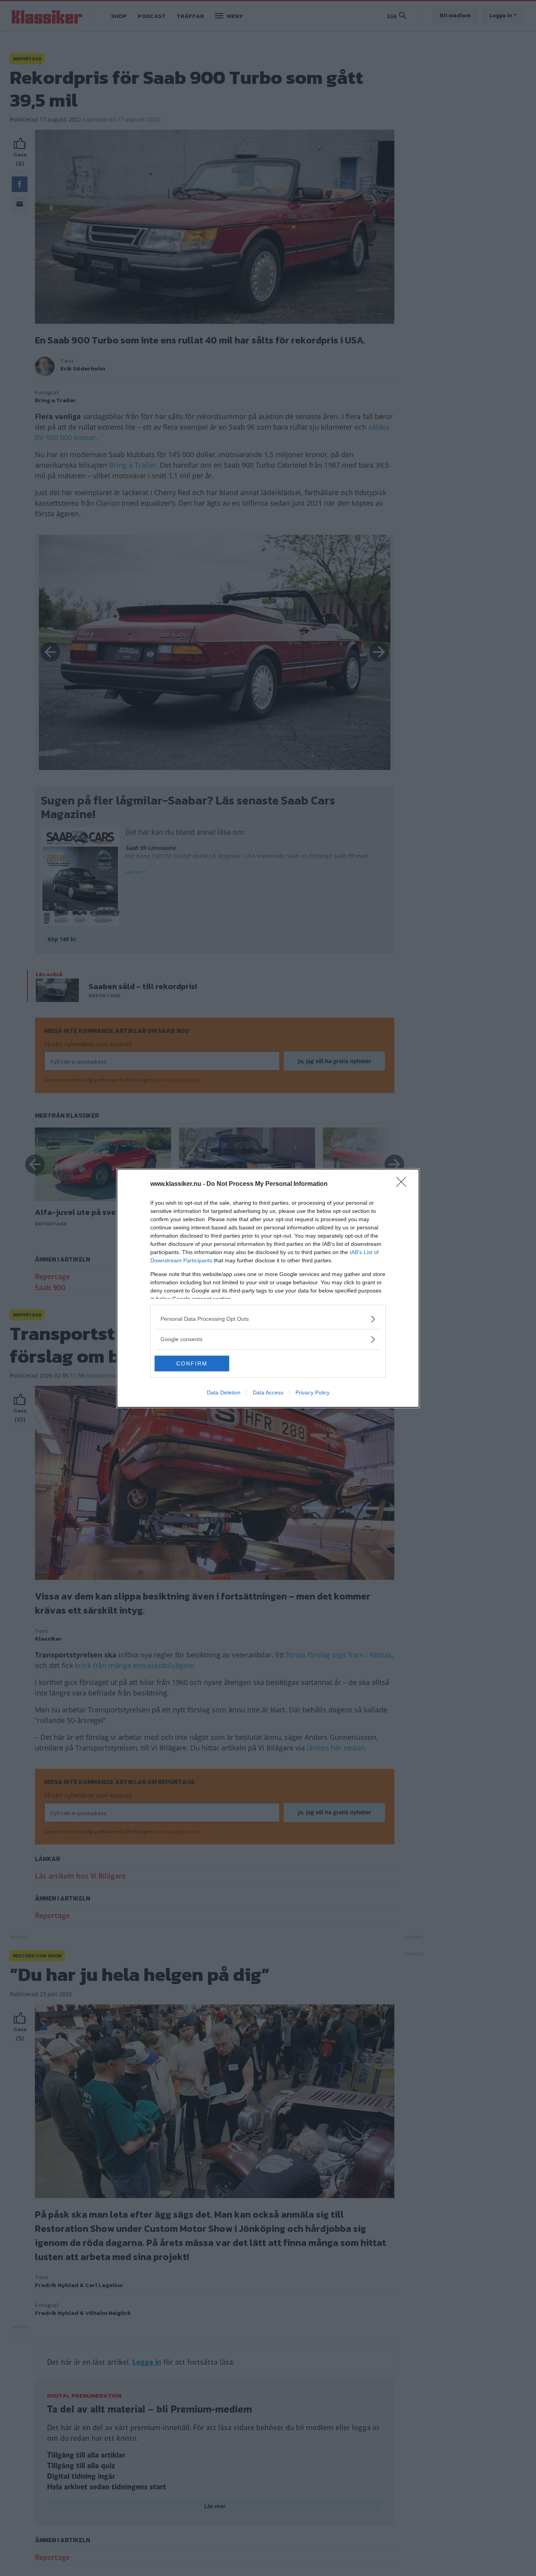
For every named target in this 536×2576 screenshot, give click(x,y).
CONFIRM (192, 1363)
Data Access (268, 1392)
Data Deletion (224, 1392)
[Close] (404, 1184)
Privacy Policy (313, 1392)
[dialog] (268, 1288)
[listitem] (268, 1319)
